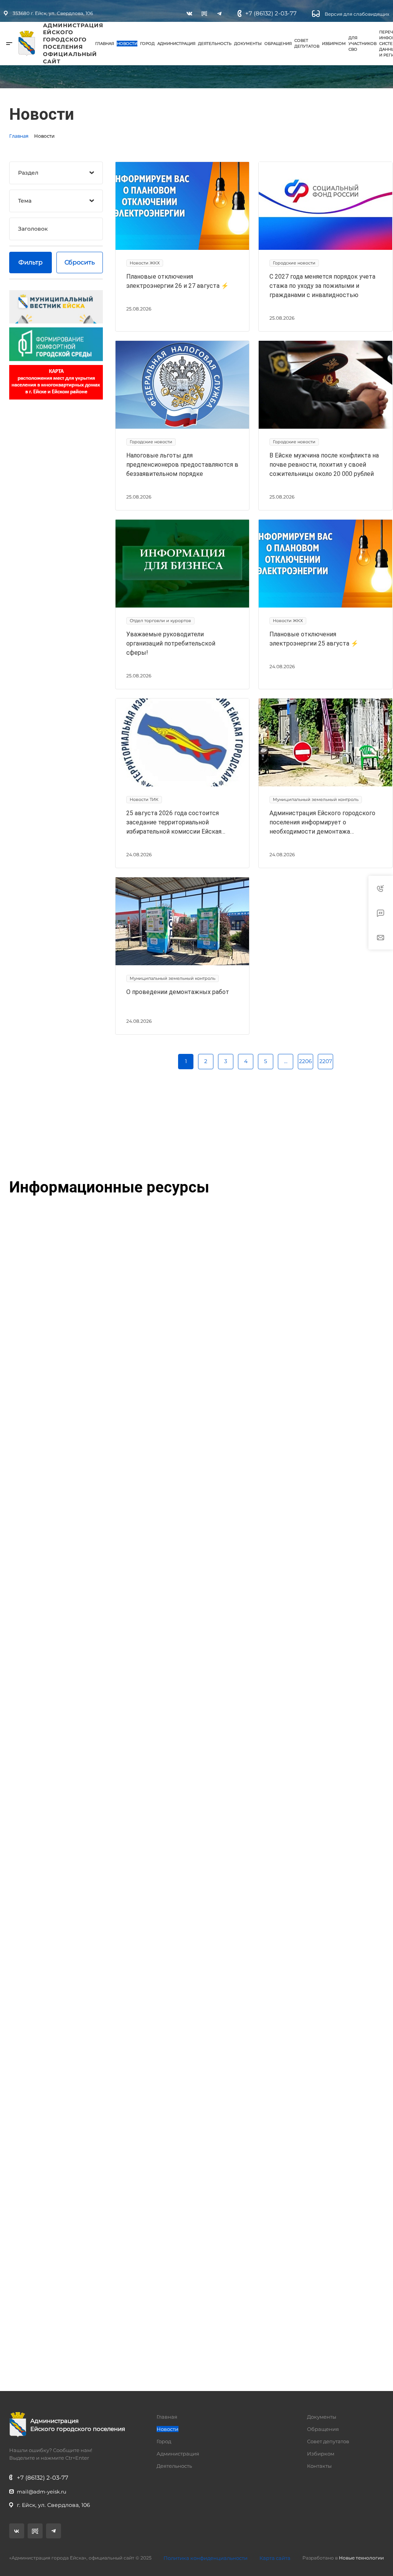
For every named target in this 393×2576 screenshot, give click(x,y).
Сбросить (80, 262)
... (286, 1061)
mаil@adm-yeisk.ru (42, 2492)
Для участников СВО (362, 44)
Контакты (319, 2466)
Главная (105, 44)
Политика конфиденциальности (206, 2558)
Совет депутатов (307, 43)
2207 (326, 1061)
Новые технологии (361, 2558)
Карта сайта (275, 2558)
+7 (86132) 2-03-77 (271, 13)
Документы (248, 44)
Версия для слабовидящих (356, 14)
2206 (305, 1061)
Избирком (334, 44)
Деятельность (215, 44)
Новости (127, 44)
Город (147, 44)
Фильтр (31, 262)
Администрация (176, 44)
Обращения (278, 44)
